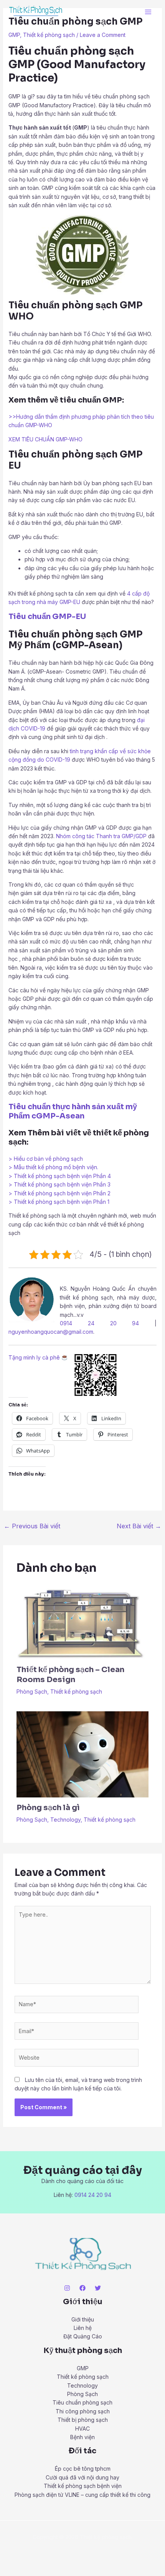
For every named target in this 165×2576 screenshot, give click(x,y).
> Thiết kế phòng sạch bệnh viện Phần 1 (59, 1202)
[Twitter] (98, 2288)
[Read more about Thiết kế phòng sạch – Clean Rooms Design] (83, 1622)
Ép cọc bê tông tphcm (83, 2469)
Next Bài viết (139, 1526)
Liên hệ (83, 2328)
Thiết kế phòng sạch (49, 35)
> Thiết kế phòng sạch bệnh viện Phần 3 (59, 1184)
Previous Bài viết (32, 1526)
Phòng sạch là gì (48, 1808)
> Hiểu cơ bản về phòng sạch (46, 1159)
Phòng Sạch (32, 1692)
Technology (65, 1820)
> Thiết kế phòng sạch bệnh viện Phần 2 (59, 1193)
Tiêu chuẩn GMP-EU (47, 617)
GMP (14, 35)
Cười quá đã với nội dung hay (82, 2477)
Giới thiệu (83, 2319)
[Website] (77, 2059)
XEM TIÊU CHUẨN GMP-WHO (45, 439)
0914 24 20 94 (100, 1323)
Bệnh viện (82, 2437)
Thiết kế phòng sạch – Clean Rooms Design (70, 1675)
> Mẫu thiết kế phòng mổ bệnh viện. (53, 1167)
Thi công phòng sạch (83, 2411)
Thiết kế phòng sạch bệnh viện (83, 2486)
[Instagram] (67, 2288)
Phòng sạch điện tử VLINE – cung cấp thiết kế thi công (82, 2495)
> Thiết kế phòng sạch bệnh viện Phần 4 (60, 1176)
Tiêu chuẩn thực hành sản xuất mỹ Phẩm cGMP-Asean (73, 1111)
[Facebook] (82, 2288)
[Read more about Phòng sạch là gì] (83, 1754)
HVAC (82, 2429)
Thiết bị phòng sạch (83, 2420)
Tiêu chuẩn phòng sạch (82, 2402)
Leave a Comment (103, 35)
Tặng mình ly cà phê (35, 1357)
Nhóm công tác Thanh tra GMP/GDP (101, 836)
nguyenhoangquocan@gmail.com (51, 1332)
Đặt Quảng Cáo (83, 2336)
